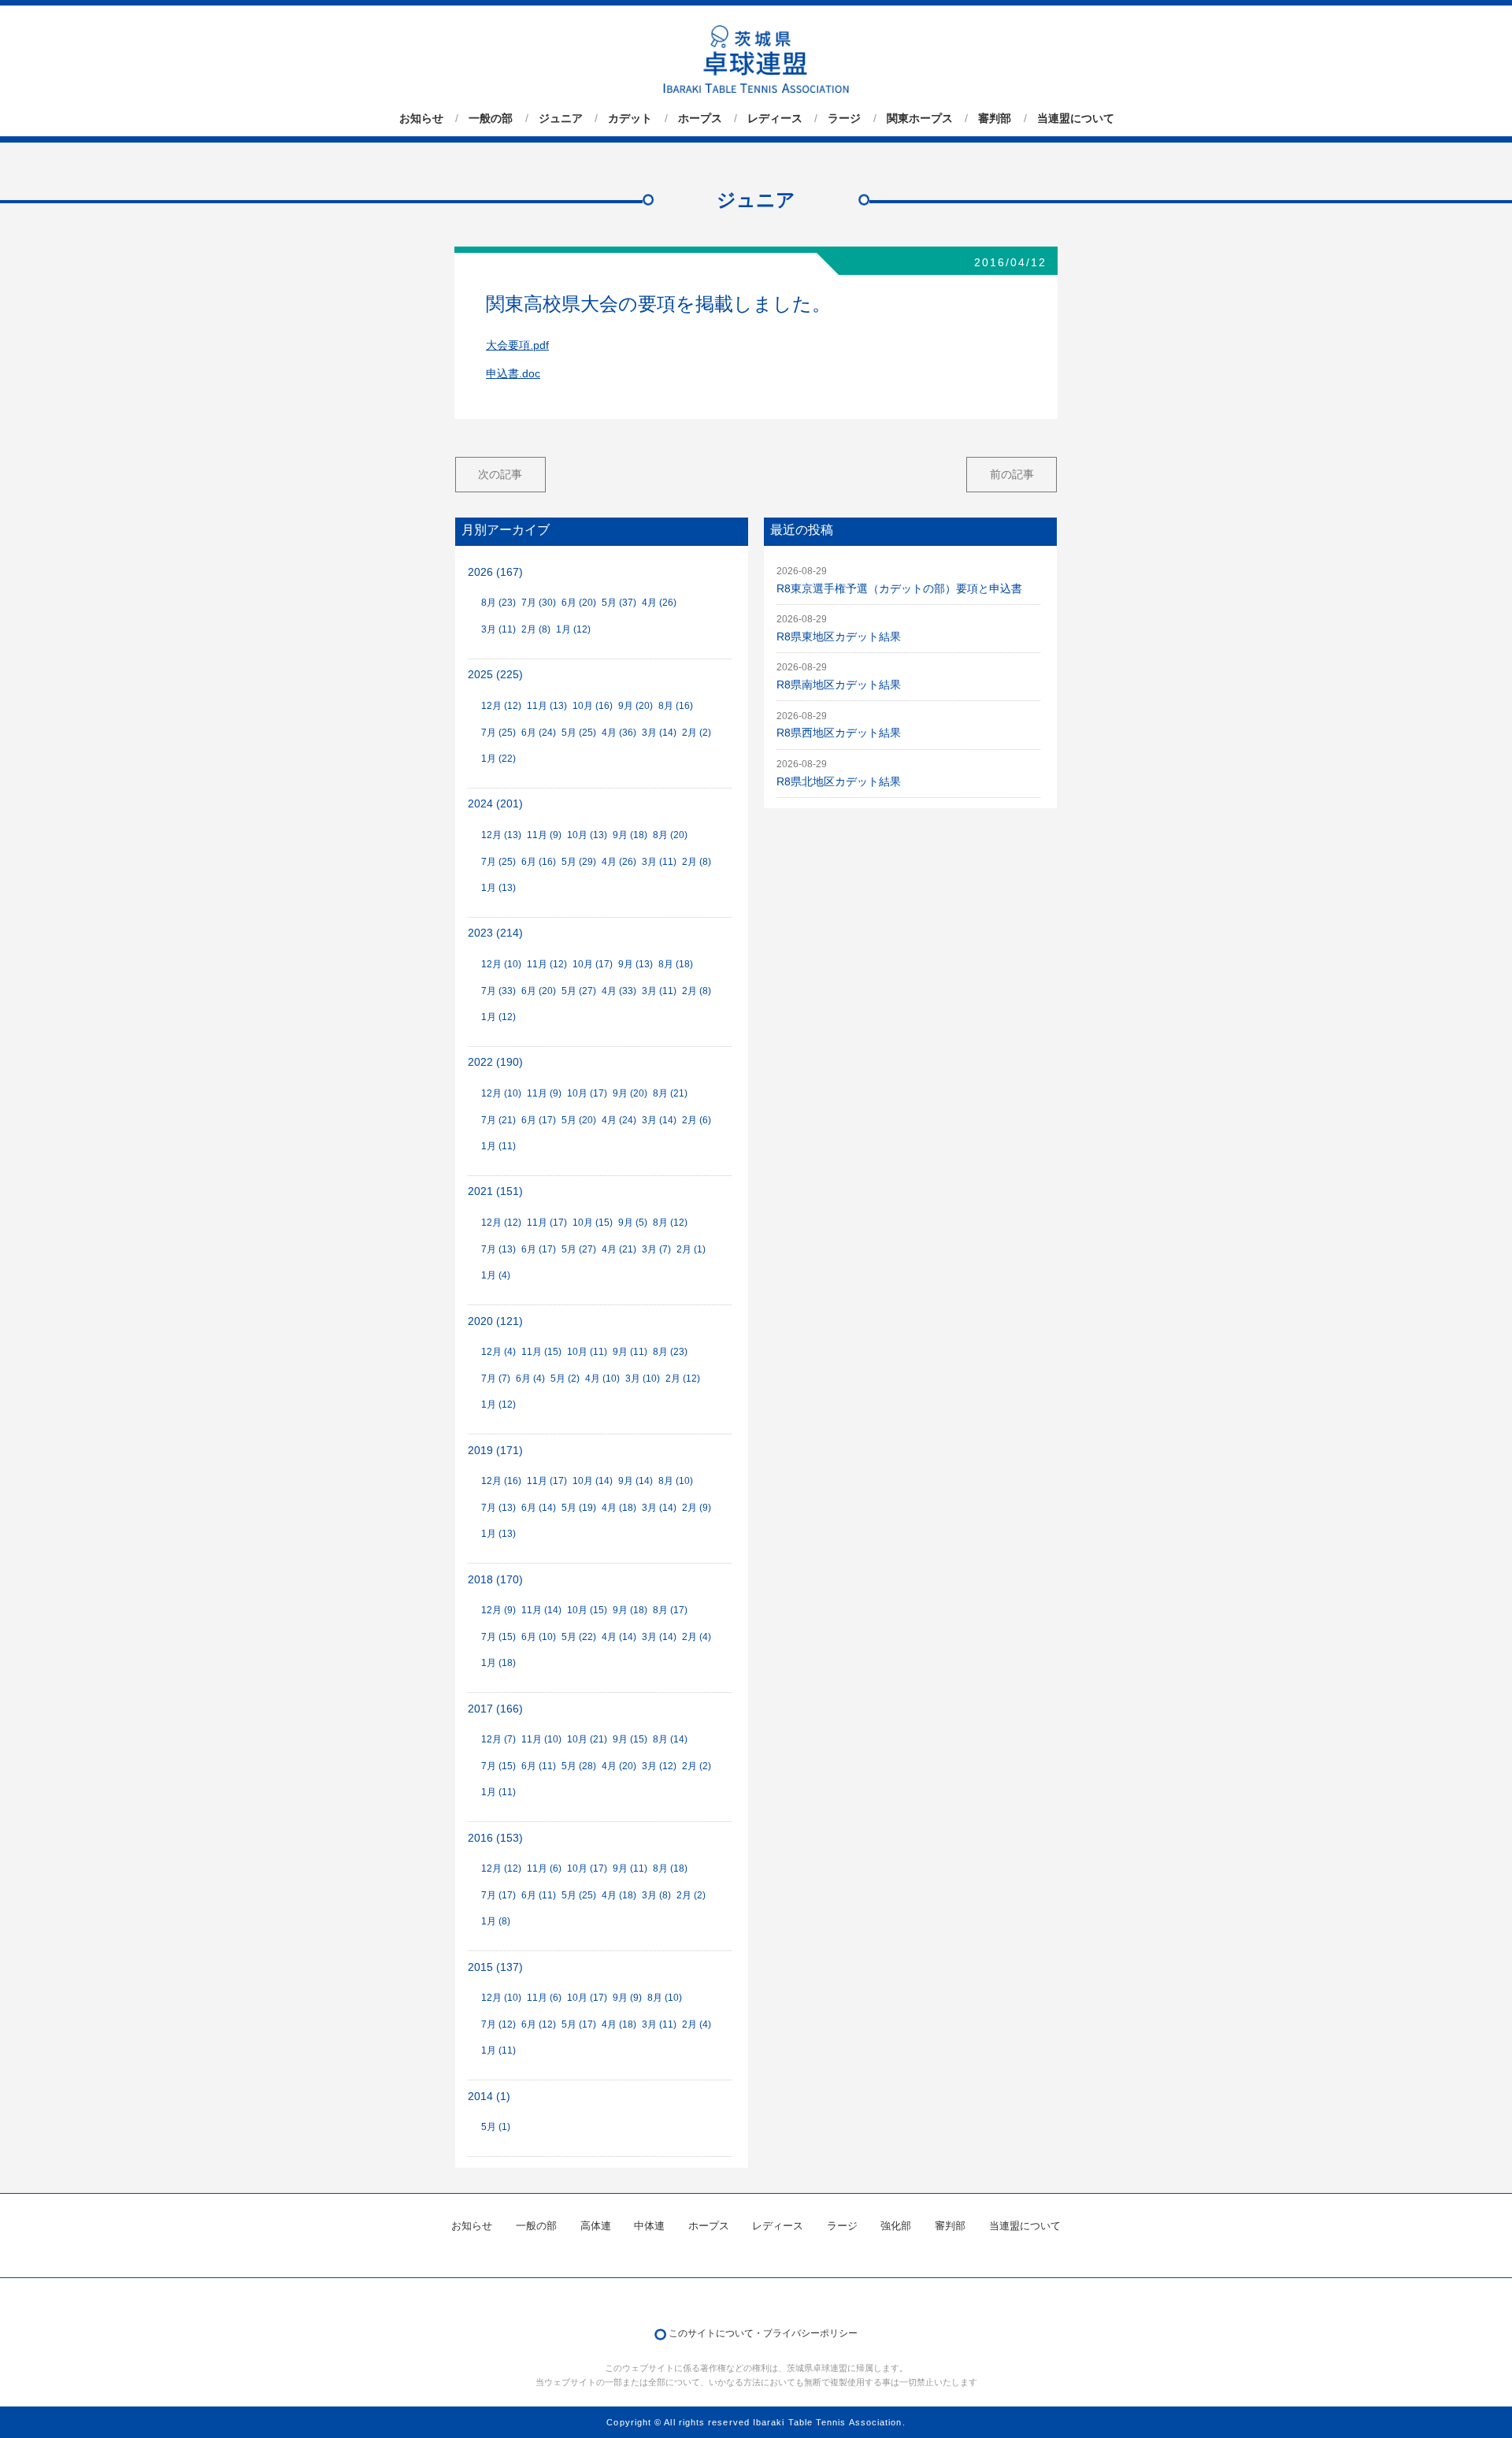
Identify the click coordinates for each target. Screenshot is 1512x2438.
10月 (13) (587, 835)
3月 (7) (656, 1249)
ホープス (700, 118)
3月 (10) (643, 1379)
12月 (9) (498, 1610)
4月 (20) (619, 1766)
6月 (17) (539, 1120)
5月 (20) (579, 1120)
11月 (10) (541, 1739)
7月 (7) (496, 1379)
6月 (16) (539, 862)
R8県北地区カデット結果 (839, 782)
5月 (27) (579, 991)
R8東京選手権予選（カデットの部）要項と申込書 (899, 589)
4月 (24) (619, 1120)
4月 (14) (619, 1637)
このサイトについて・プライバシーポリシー (763, 2333)
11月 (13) (547, 706)
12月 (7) (498, 1739)
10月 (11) (587, 1352)
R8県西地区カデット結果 (839, 733)
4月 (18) (619, 1508)
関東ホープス (920, 118)
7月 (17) (498, 1895)
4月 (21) (619, 1249)
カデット (630, 118)
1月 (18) (498, 1663)
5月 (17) (579, 2024)
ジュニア (561, 118)
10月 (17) (593, 964)
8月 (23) (498, 603)
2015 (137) (495, 1967)
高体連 (596, 2226)
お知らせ (421, 118)
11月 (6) (544, 1868)
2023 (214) (495, 933)
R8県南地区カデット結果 (839, 685)
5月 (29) (579, 862)
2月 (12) (683, 1379)
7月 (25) (498, 733)
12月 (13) (501, 835)
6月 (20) (579, 603)
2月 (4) (697, 1637)
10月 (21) (587, 1739)
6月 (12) (539, 2024)
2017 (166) (495, 1709)
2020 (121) (495, 1321)
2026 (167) (495, 572)
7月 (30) (539, 603)
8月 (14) (670, 1739)
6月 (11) (539, 1766)
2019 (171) (495, 1451)
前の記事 (1012, 474)
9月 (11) (630, 1352)
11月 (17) (547, 1223)
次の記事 (500, 474)
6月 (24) (539, 733)
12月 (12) (501, 706)
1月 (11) (498, 1146)
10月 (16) (593, 706)
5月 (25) (579, 733)
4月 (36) (619, 733)
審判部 (995, 118)
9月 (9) (627, 1998)
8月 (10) (676, 1481)
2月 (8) (536, 629)
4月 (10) (602, 1379)
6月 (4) (530, 1379)
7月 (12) (498, 2024)
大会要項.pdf (517, 345)
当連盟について (1076, 118)
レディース (775, 118)
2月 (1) (691, 1249)
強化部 (896, 2226)
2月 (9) (697, 1508)
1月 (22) (498, 759)
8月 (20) (670, 835)
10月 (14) (593, 1481)
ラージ (844, 118)
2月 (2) (697, 733)
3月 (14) (659, 733)
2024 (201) (495, 804)
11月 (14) (541, 1610)
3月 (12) (659, 1766)
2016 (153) (495, 1838)
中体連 (649, 2226)
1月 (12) (573, 629)
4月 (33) (619, 991)
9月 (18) (630, 835)
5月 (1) (496, 2127)
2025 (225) (495, 675)
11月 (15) (541, 1352)
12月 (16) (501, 1481)
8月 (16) (676, 706)
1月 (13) (498, 888)
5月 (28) (579, 1766)
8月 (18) (676, 964)
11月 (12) (547, 964)
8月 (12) (670, 1223)
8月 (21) (670, 1093)
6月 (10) (539, 1637)
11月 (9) (544, 835)
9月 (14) (636, 1481)
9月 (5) (633, 1223)
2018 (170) (495, 1580)
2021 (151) (495, 1191)
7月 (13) (498, 1249)
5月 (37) (619, 603)
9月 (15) (630, 1739)
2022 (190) (495, 1062)
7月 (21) (498, 1120)
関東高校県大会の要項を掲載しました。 (658, 304)
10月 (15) (593, 1223)
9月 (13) (636, 964)
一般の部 (491, 118)
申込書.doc (513, 374)
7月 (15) (498, 1637)
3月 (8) (656, 1895)
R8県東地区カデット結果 (839, 637)
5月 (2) (565, 1379)
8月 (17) (670, 1610)
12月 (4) (498, 1352)
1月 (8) (496, 1921)
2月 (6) (697, 1120)
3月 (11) (498, 629)
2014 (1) (489, 2097)
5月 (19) (579, 1508)
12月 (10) (501, 964)
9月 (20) (636, 706)
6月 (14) (539, 1508)
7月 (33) (498, 991)
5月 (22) (579, 1637)
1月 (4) (496, 1275)
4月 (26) (659, 603)
